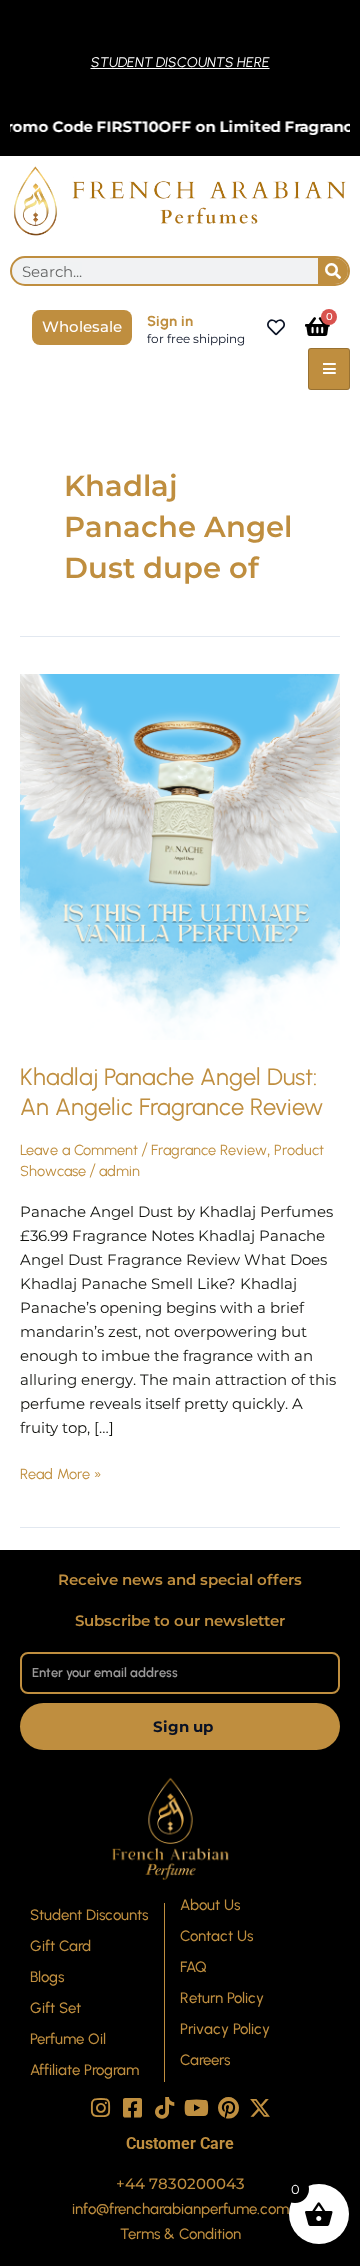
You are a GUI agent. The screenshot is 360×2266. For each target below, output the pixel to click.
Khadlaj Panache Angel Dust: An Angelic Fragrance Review (171, 1092)
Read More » (61, 1472)
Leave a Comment (79, 1150)
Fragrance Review (209, 1150)
